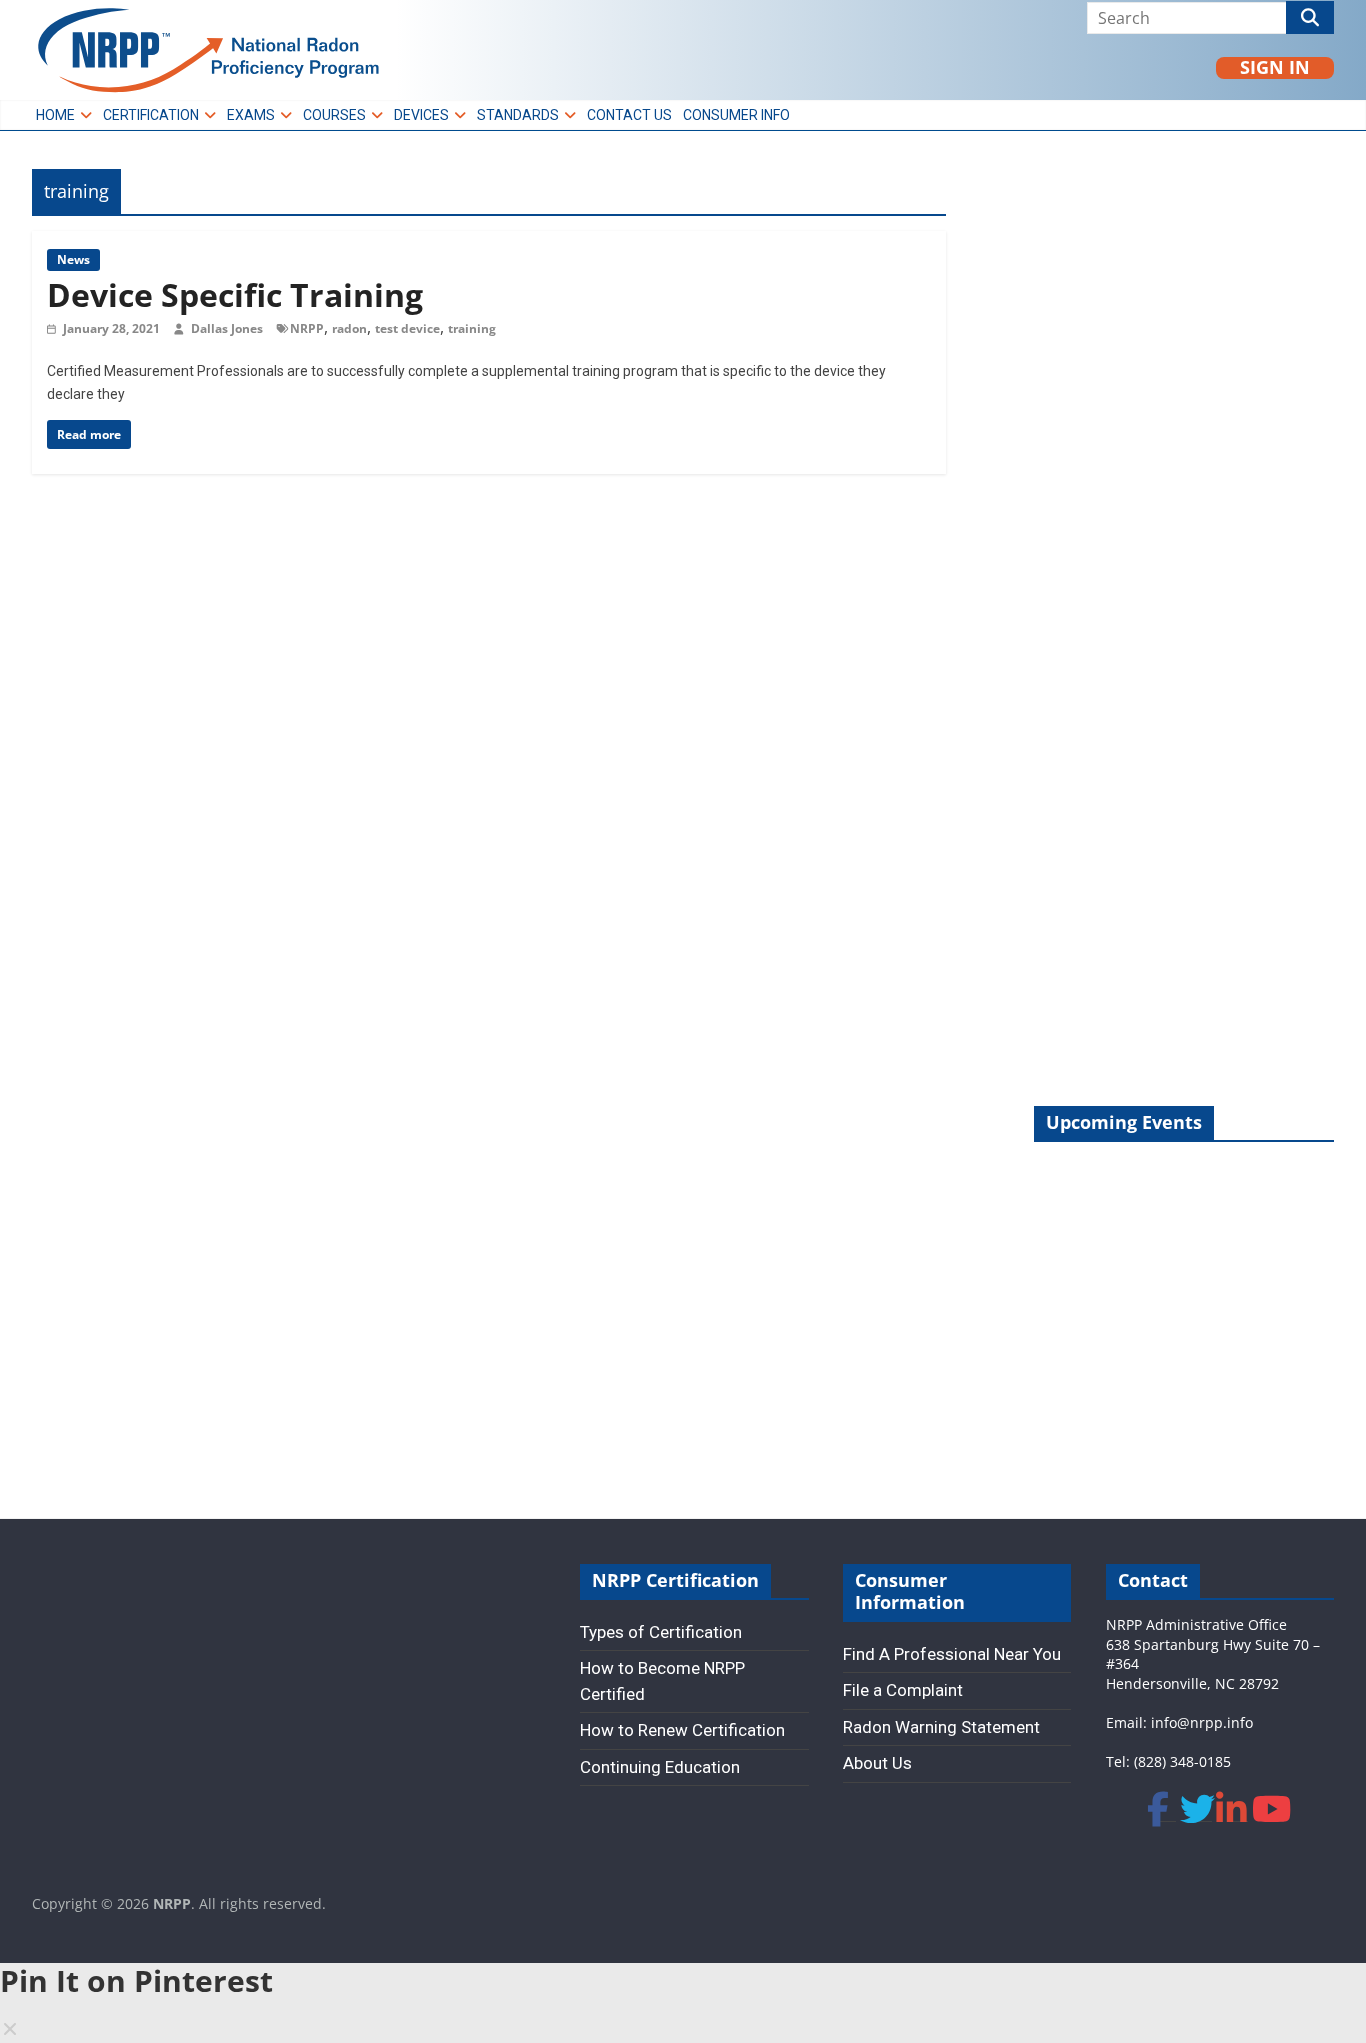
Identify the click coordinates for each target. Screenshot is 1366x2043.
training (472, 328)
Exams (251, 115)
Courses (334, 115)
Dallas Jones (228, 328)
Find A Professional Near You (952, 1654)
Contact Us (629, 115)
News (73, 259)
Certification (151, 115)
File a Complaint (903, 1690)
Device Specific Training (235, 294)
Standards (518, 115)
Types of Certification (661, 1632)
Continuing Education (660, 1767)
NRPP (307, 328)
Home (55, 115)
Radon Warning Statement (941, 1727)
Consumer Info (736, 115)
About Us (877, 1763)
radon (349, 328)
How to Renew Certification (682, 1730)
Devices (421, 115)
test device (407, 328)
